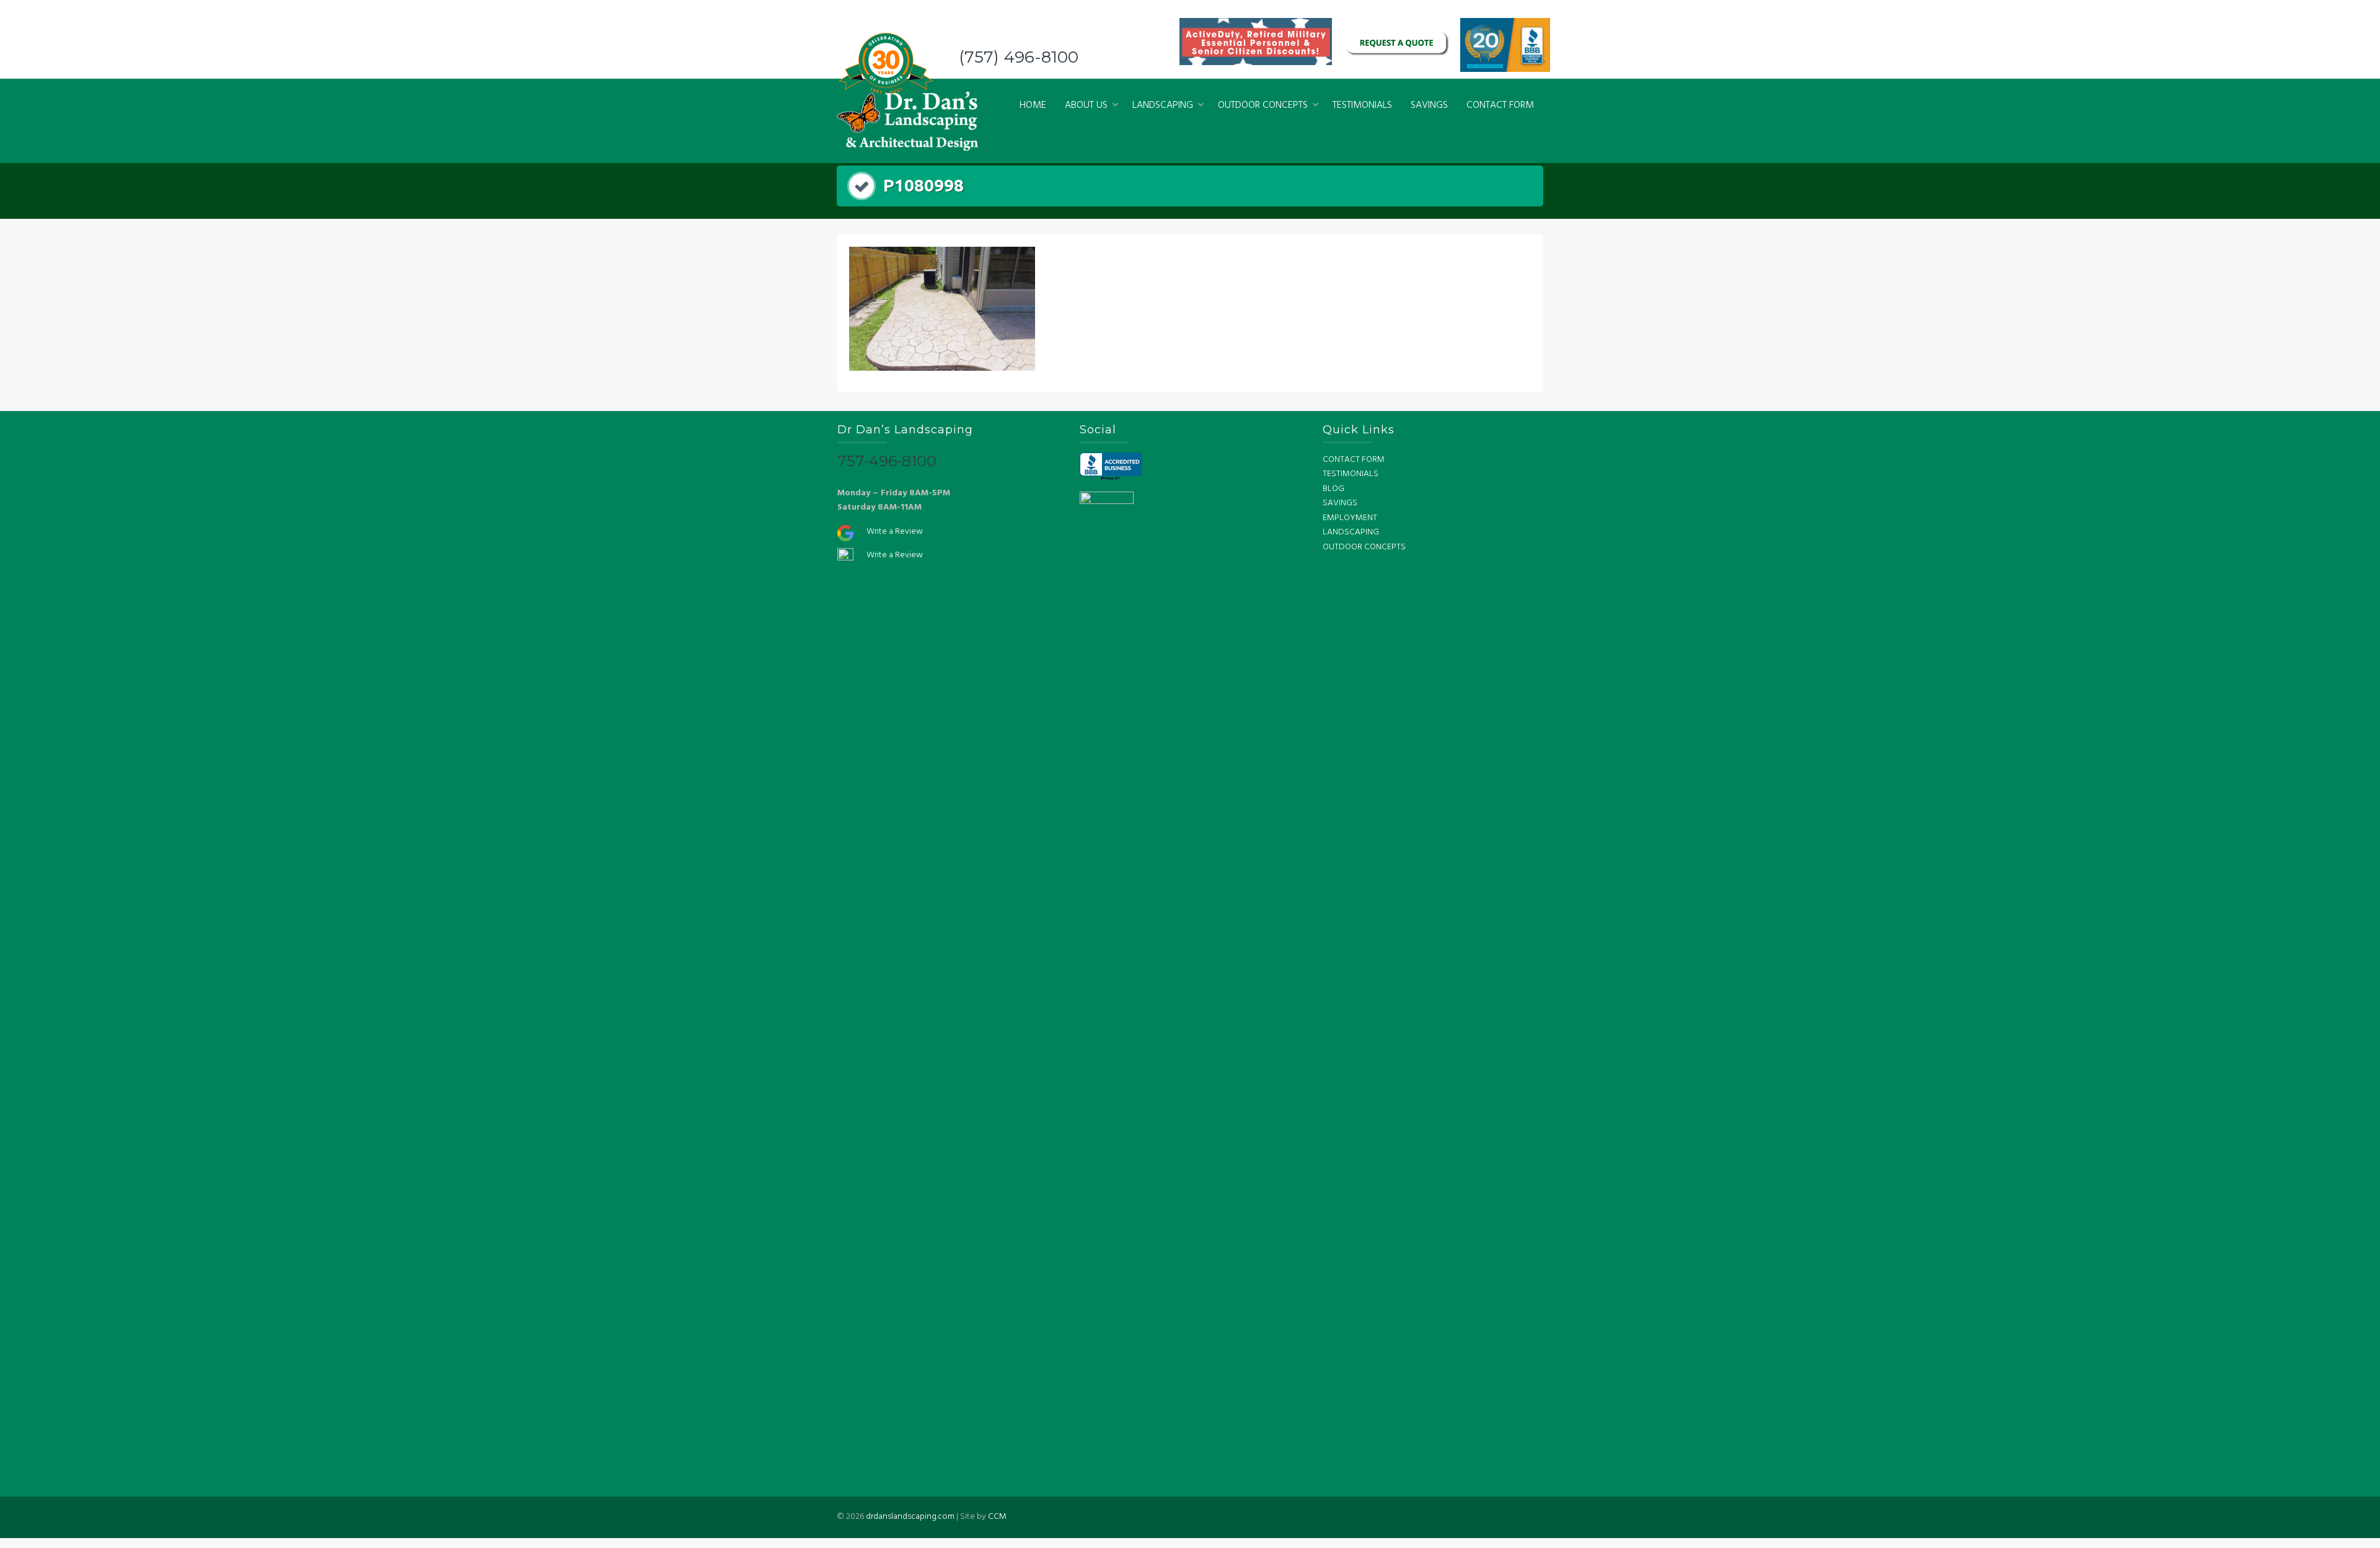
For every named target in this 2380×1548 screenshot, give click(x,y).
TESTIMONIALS (1362, 105)
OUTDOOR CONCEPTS (1263, 105)
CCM (997, 1517)
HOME (1033, 105)
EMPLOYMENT (1350, 518)
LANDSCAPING (1163, 105)
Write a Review (895, 532)
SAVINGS (1429, 105)
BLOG (1333, 489)
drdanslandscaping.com (910, 1517)
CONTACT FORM (1500, 105)
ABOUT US (1086, 105)
